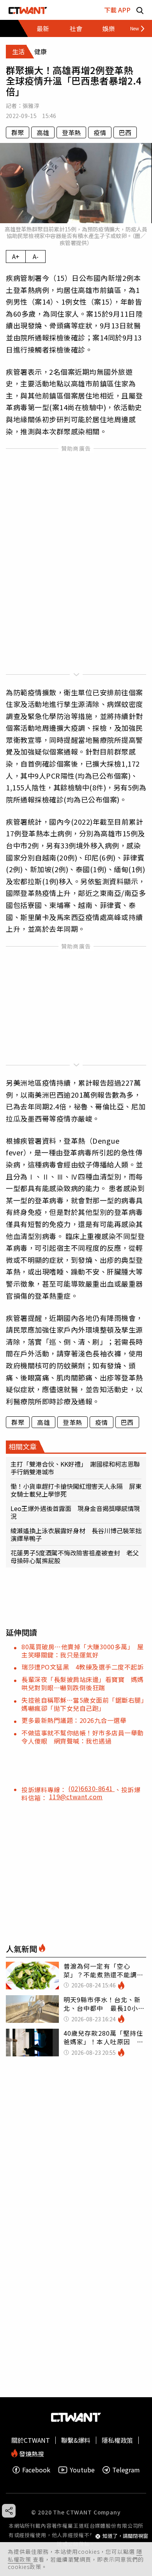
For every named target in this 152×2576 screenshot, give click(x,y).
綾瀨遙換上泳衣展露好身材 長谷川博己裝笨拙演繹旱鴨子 (76, 1534)
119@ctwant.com (76, 1797)
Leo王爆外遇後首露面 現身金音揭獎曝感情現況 (75, 1512)
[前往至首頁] (28, 10)
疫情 (100, 132)
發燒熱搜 (31, 2453)
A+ (16, 256)
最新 (43, 28)
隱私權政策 (117, 2440)
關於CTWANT (31, 2440)
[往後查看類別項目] (134, 28)
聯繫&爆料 (76, 2440)
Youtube (82, 2470)
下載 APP (117, 10)
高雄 (43, 132)
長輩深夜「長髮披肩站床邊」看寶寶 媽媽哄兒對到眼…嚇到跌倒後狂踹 (83, 1683)
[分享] (9, 2511)
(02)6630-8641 (91, 1788)
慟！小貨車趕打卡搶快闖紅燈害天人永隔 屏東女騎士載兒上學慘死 (76, 1490)
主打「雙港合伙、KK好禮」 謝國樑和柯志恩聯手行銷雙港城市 (75, 1468)
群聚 (18, 132)
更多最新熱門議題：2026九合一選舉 (74, 1720)
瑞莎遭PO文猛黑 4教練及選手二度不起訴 (82, 1667)
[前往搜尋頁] (140, 10)
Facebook (36, 2470)
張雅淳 (31, 106)
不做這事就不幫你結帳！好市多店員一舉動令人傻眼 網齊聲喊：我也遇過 (83, 1737)
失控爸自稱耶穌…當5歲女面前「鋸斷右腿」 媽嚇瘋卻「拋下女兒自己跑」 (86, 1704)
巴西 (125, 132)
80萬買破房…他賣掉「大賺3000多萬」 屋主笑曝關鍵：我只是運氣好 (82, 1651)
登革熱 (71, 132)
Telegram (126, 2470)
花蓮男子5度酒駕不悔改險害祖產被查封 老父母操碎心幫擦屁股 (75, 1557)
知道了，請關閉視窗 (125, 2536)
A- (36, 256)
